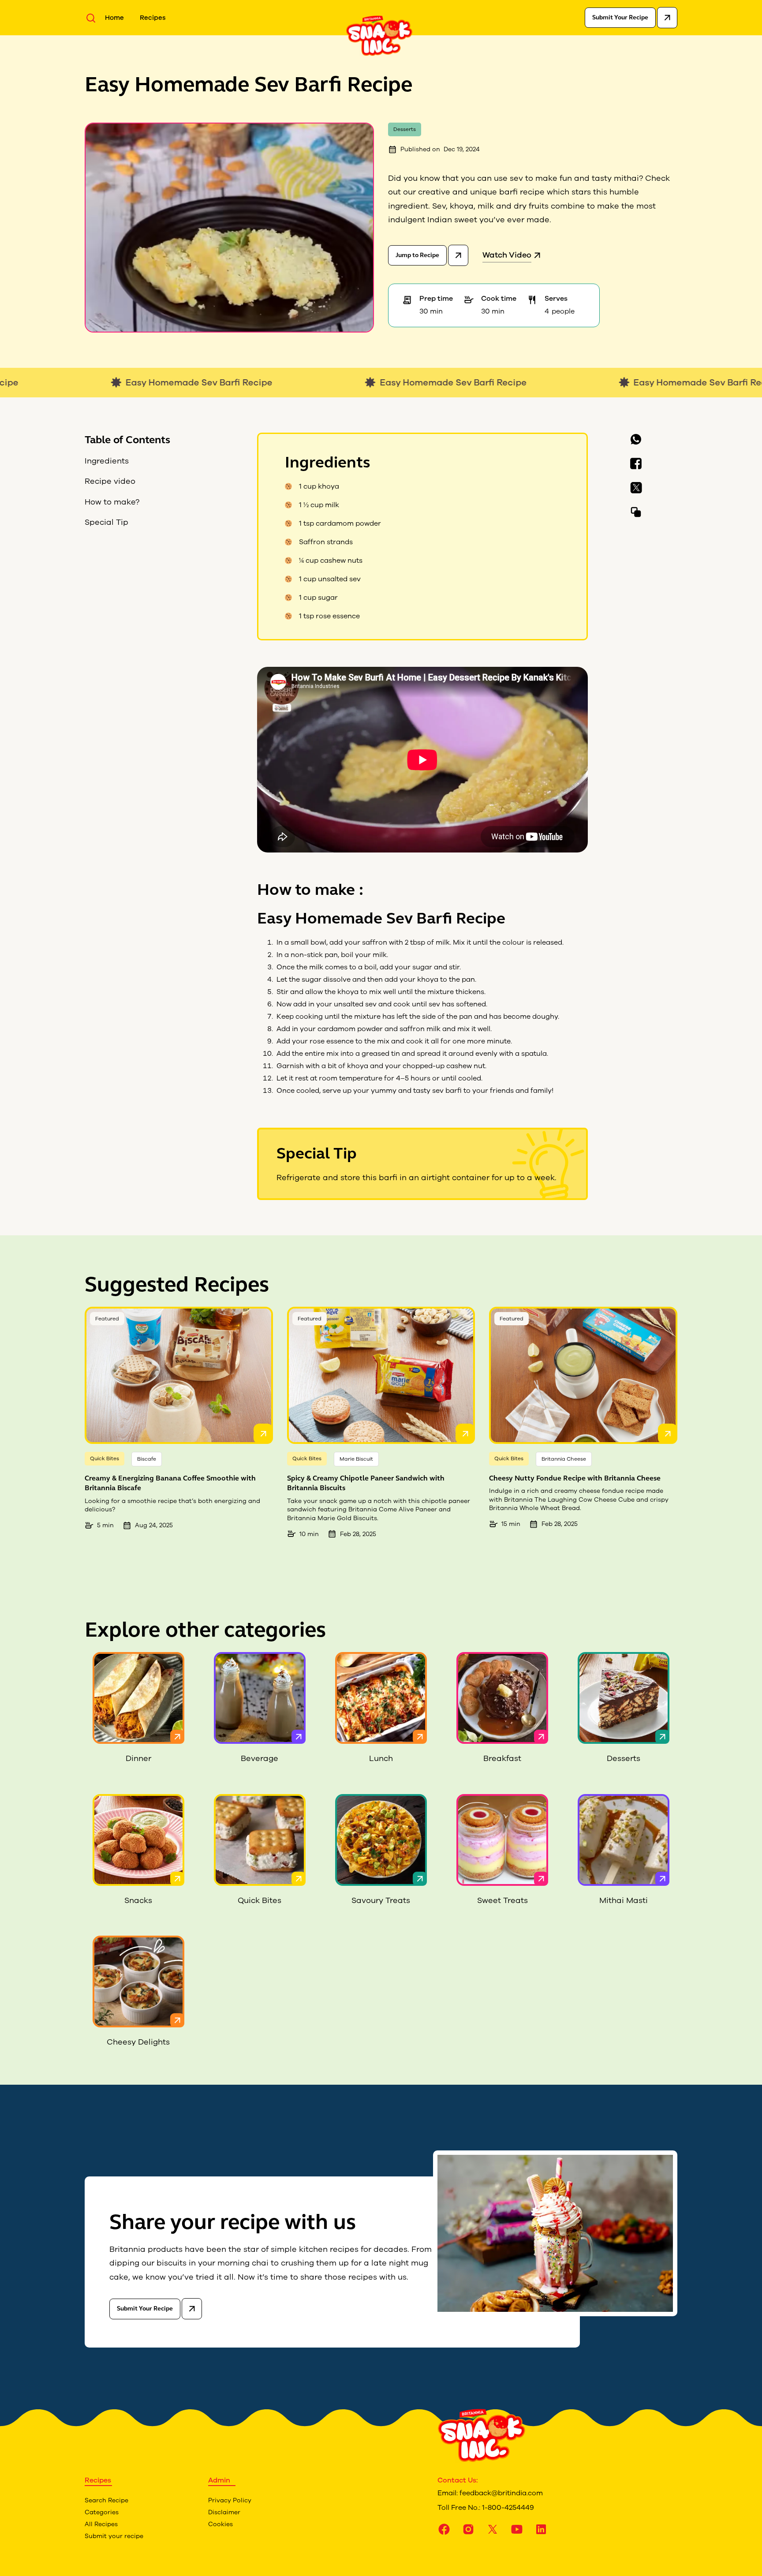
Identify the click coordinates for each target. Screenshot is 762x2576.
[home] (379, 35)
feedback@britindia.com (501, 2493)
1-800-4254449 (508, 2508)
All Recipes (101, 2524)
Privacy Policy (230, 2500)
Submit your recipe (114, 2536)
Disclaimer (224, 2512)
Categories (102, 2512)
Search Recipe (106, 2500)
